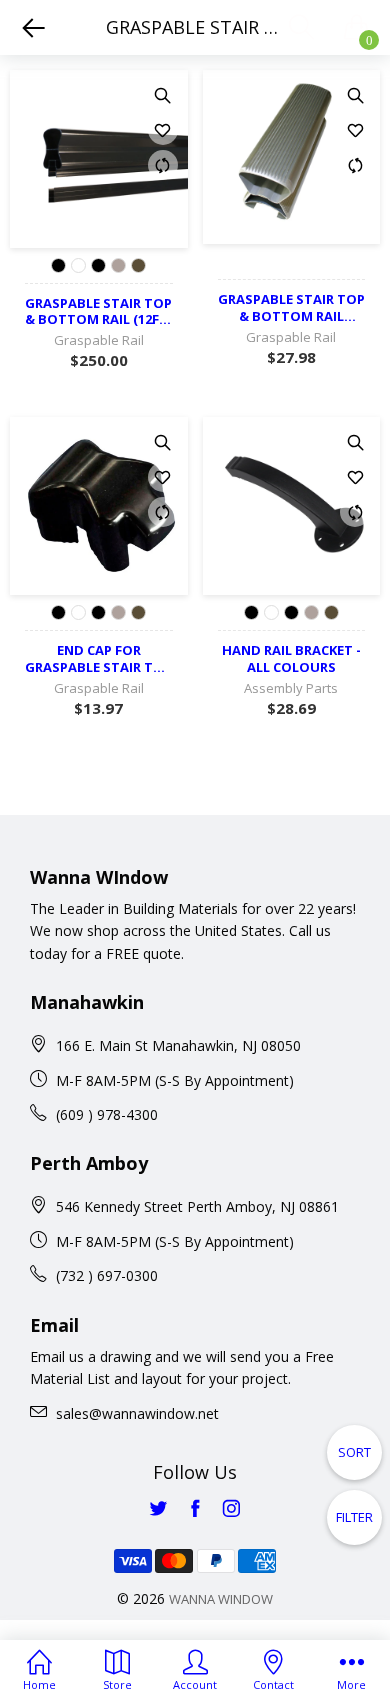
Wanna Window (221, 1599)
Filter (354, 1517)
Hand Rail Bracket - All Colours (291, 659)
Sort (354, 1452)
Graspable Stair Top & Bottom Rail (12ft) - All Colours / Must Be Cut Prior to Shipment (98, 312)
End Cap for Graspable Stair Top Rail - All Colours (98, 659)
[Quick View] (163, 95)
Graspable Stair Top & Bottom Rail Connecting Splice (291, 308)
